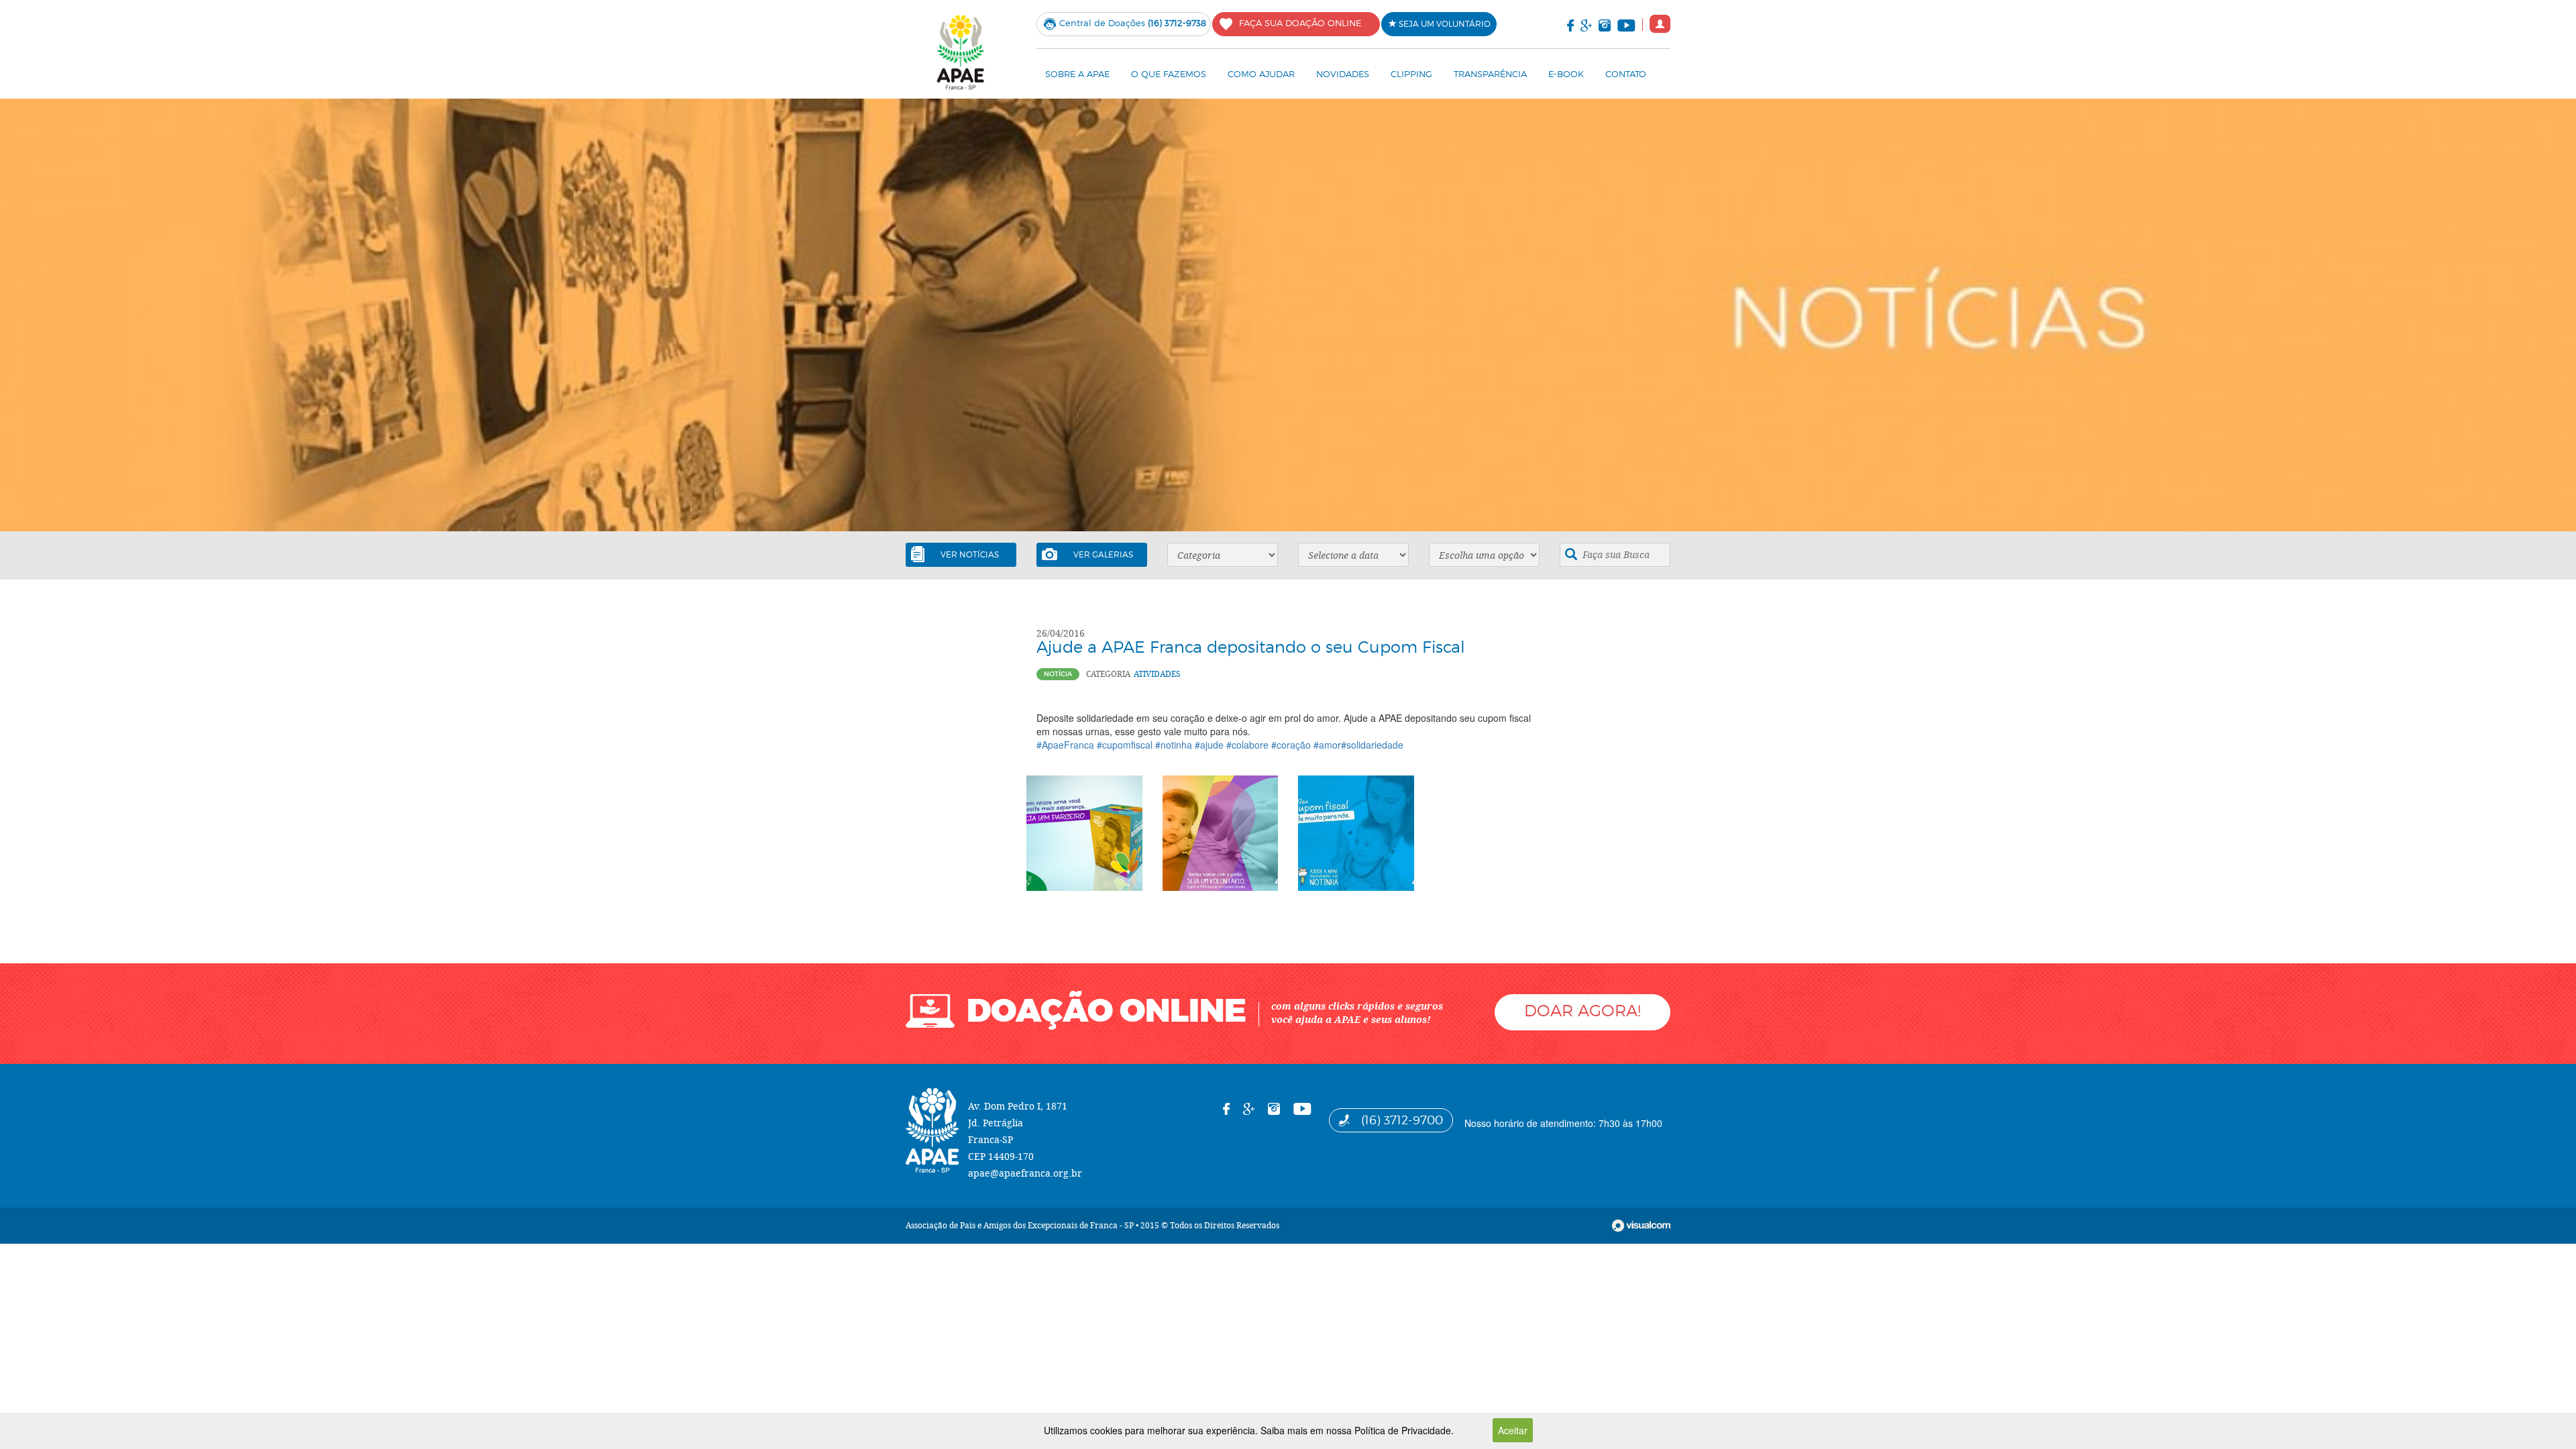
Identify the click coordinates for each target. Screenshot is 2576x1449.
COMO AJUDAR (1261, 74)
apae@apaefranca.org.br (1025, 1173)
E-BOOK (1566, 74)
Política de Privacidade (1403, 1430)
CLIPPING (1411, 74)
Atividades (1157, 674)
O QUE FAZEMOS (1169, 74)
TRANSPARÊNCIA (1490, 74)
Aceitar (1513, 1430)
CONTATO (1626, 74)
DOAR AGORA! (1582, 1011)
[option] (1288, 315)
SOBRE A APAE (1077, 74)
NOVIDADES (1343, 74)
